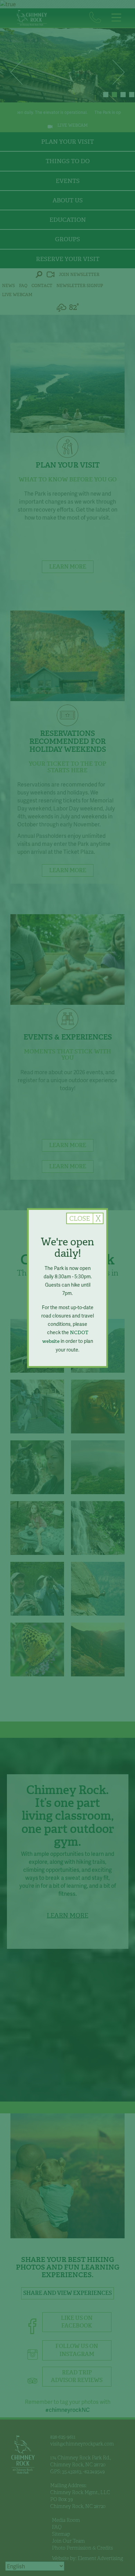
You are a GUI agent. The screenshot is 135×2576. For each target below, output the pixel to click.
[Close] (85, 1218)
